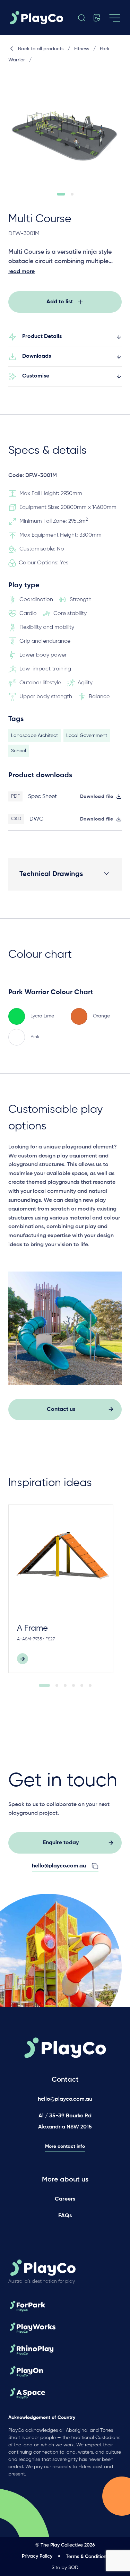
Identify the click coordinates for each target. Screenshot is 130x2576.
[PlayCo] (38, 18)
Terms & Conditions (87, 2557)
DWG (37, 819)
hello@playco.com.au (65, 2099)
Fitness (82, 49)
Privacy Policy (37, 2556)
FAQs (65, 2216)
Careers (65, 2199)
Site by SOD (65, 2568)
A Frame (32, 1628)
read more (21, 272)
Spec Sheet (42, 797)
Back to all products (41, 49)
